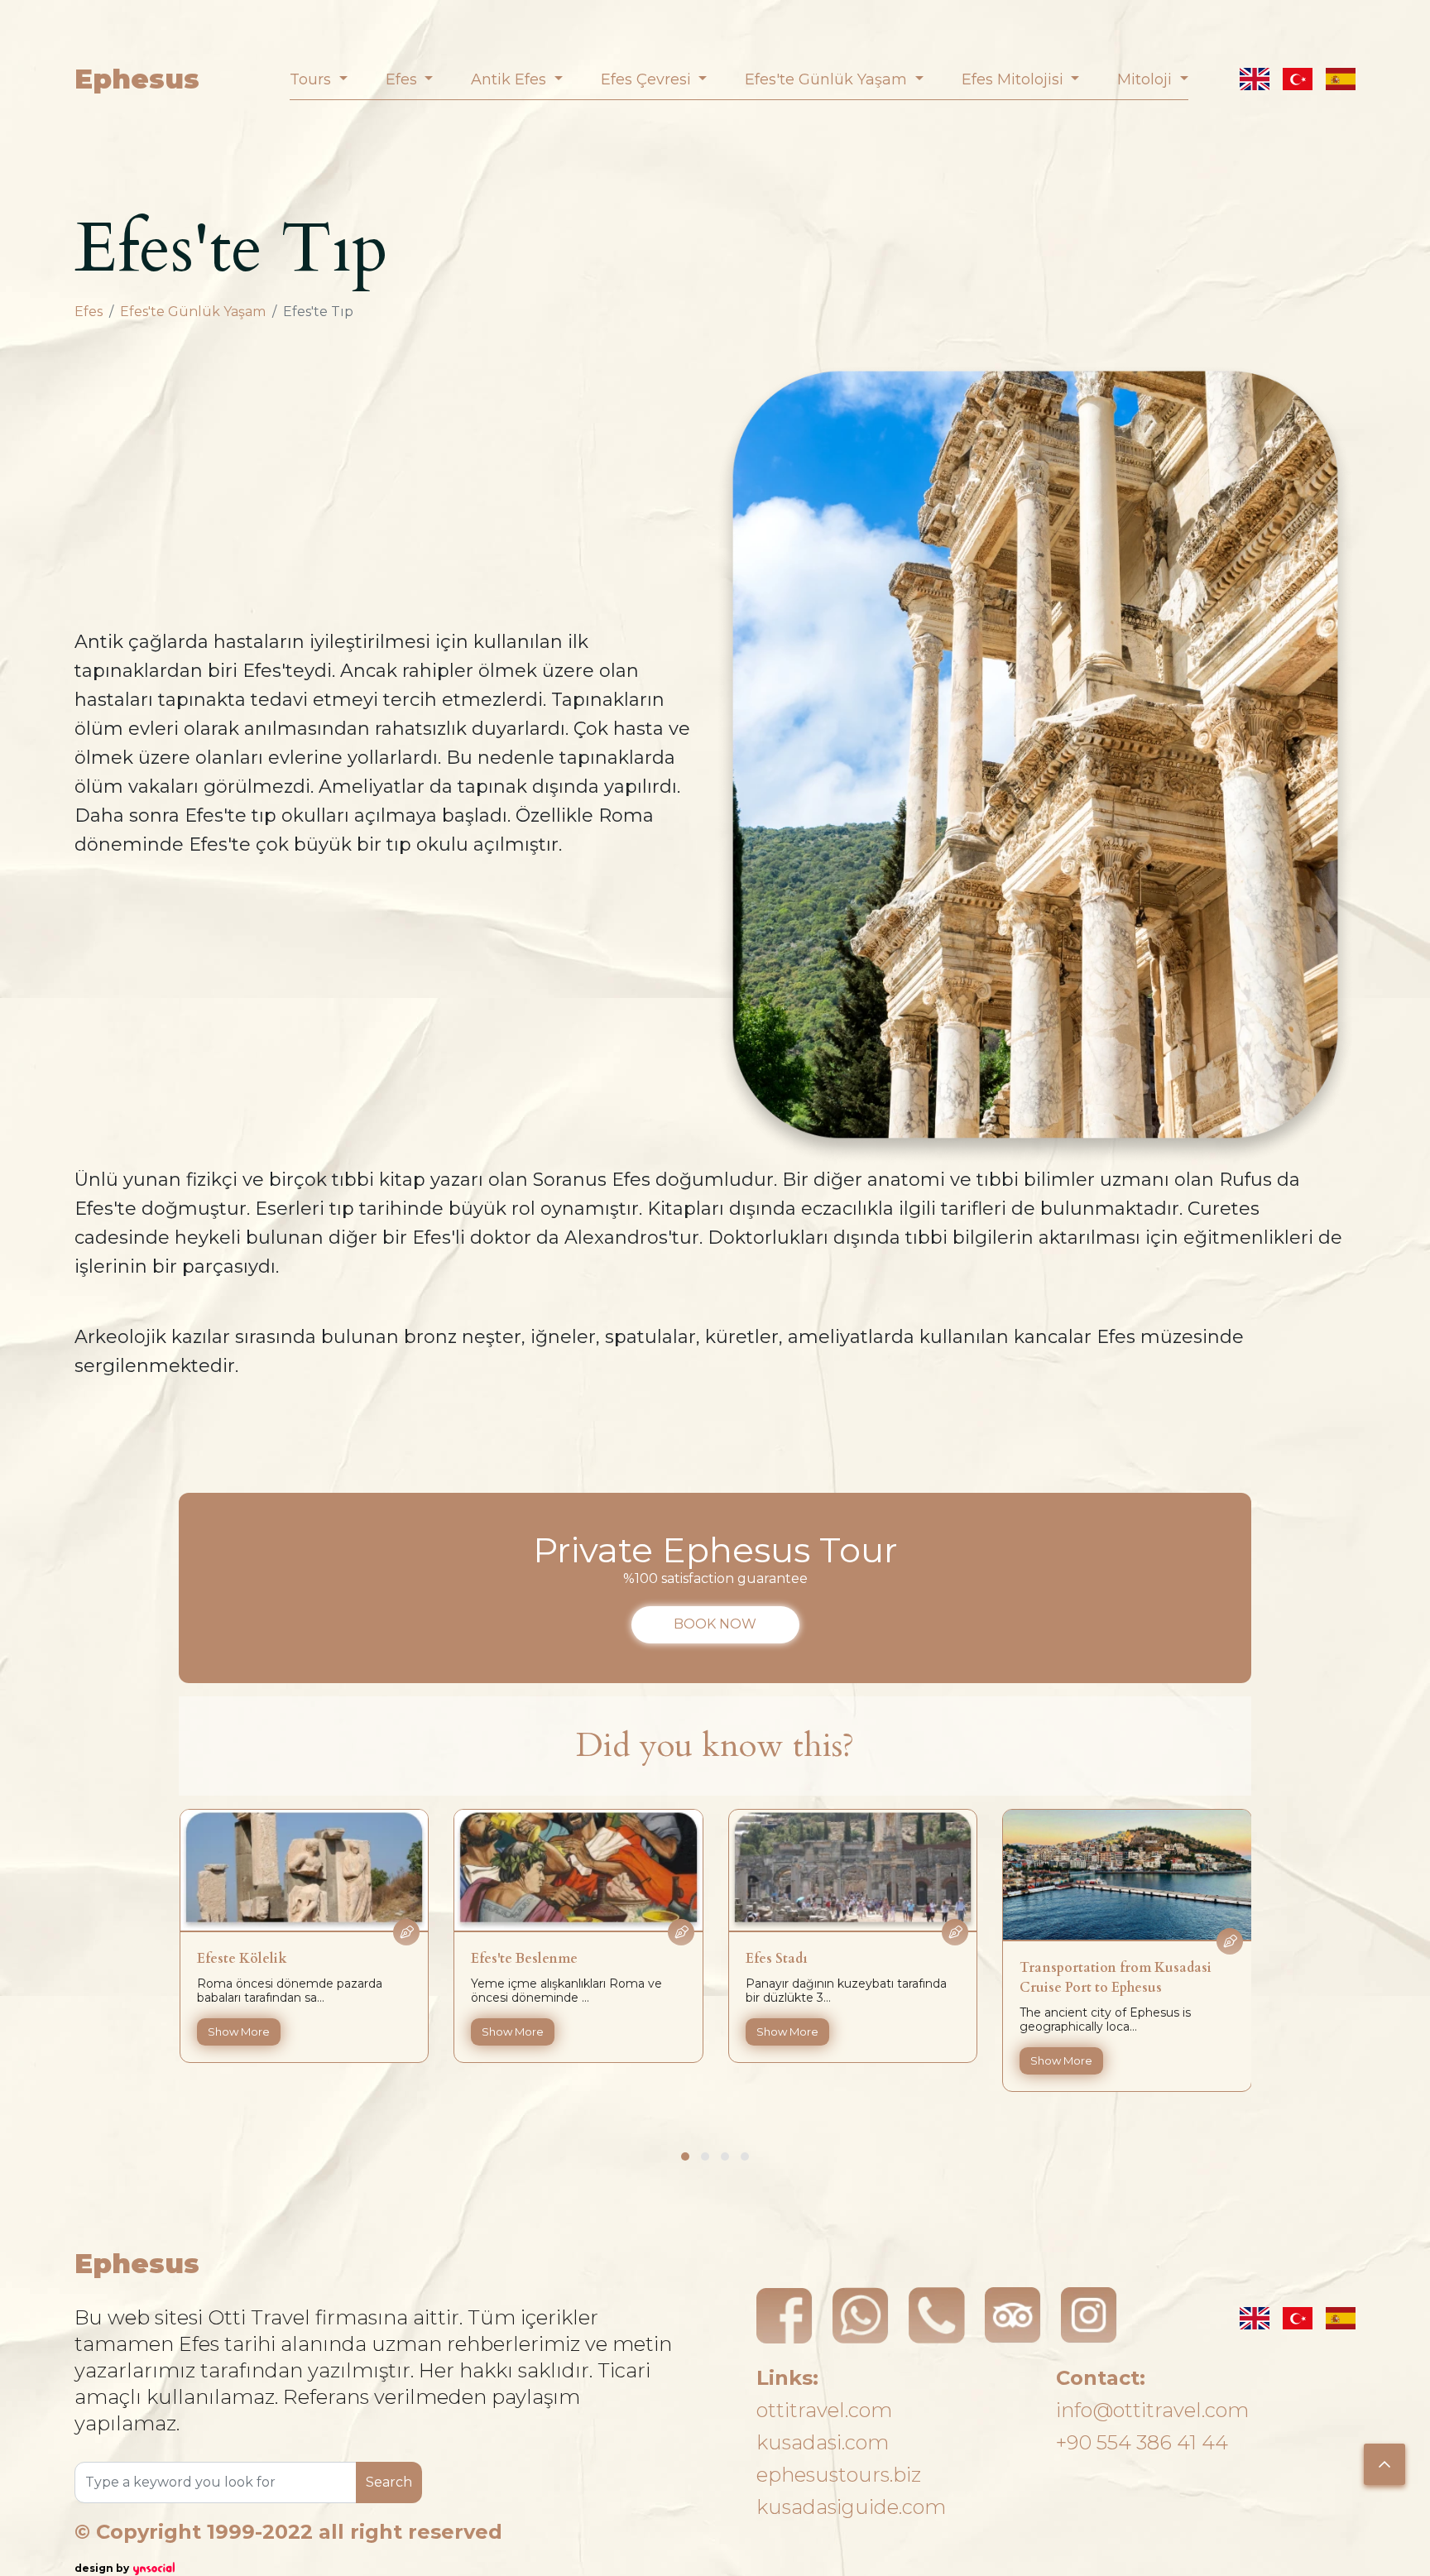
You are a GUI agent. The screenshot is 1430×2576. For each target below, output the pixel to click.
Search (389, 2482)
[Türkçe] (1298, 79)
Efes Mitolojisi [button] (1015, 79)
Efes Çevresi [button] (648, 79)
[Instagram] (1089, 2315)
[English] (1255, 79)
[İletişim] (937, 2315)
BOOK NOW (715, 1624)
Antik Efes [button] (511, 79)
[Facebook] (785, 2315)
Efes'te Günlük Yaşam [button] (828, 79)
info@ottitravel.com (1152, 2410)
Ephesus (137, 79)
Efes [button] (403, 79)
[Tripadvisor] (1013, 2315)
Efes (89, 312)
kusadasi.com (823, 2442)
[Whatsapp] (861, 2315)
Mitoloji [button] (1147, 79)
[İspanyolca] (1341, 79)
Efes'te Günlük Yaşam (193, 312)
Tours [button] (312, 79)
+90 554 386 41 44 (1142, 2442)
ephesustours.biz (839, 2475)
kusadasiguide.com (851, 2507)
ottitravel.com (824, 2410)
